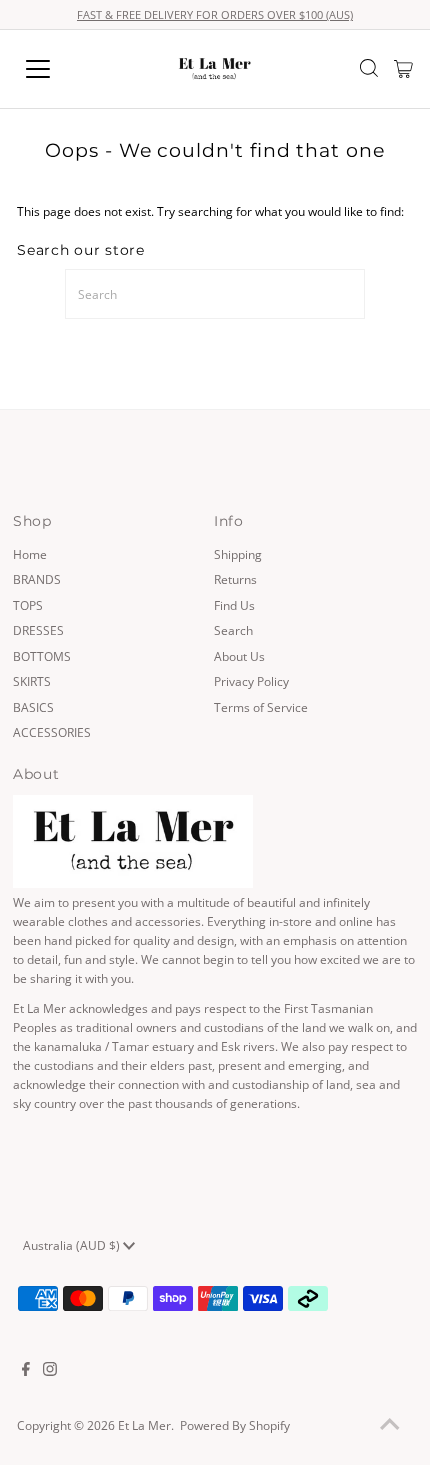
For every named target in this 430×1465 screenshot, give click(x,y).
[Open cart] (403, 69)
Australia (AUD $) (73, 1245)
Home (30, 554)
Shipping (238, 554)
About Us (239, 656)
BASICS (33, 707)
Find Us (234, 605)
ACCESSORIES (52, 732)
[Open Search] (369, 70)
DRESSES (38, 630)
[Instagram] (50, 1371)
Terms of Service (261, 707)
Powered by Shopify (235, 1425)
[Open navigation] (60, 69)
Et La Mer (144, 1425)
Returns (235, 579)
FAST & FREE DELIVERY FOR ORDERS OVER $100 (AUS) (215, 14)
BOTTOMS (42, 656)
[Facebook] (26, 1371)
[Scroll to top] (390, 1425)
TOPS (28, 605)
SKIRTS (32, 681)
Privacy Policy (251, 681)
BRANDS (37, 579)
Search (233, 630)
